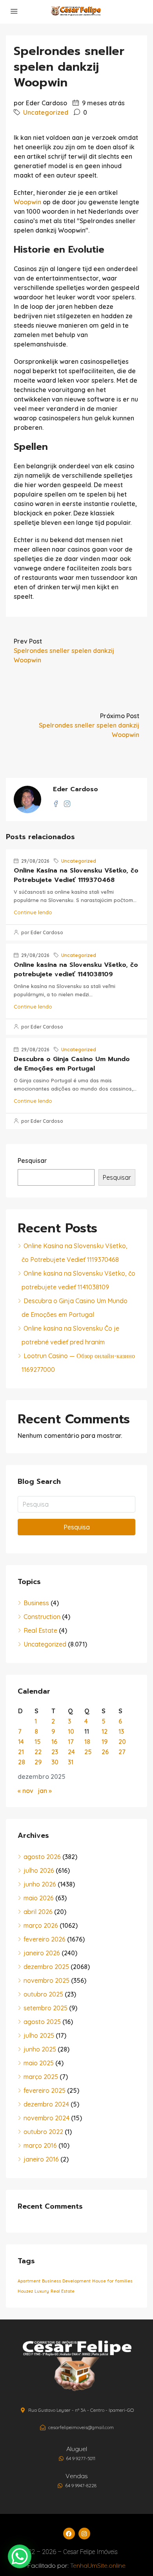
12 (105, 1731)
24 (71, 1752)
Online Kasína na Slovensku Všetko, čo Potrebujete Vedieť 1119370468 (76, 875)
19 (105, 1742)
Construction (42, 1617)
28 (22, 1762)
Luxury (42, 2291)
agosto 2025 (42, 2022)
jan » (45, 1791)
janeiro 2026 (42, 1953)
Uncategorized (46, 112)
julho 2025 (39, 2035)
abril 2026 (38, 1912)
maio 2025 (39, 2063)
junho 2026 (40, 1884)
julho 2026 (39, 1870)
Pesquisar (32, 1161)
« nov (25, 1791)
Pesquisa (77, 1527)
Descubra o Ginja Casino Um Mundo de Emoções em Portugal (72, 1064)
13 (121, 1731)
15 (38, 1742)
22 (38, 1752)
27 (122, 1752)
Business (36, 1603)
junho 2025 (40, 2049)
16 (54, 1742)
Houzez (25, 2291)
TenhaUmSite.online (98, 2565)
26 (105, 1752)
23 (55, 1752)
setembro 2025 (46, 2008)
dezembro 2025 (46, 1967)
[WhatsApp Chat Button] (20, 2556)
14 (21, 1742)
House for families (112, 2281)
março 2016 (40, 2145)
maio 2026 (39, 1898)
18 (87, 1742)
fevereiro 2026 (45, 1939)
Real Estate (40, 1630)
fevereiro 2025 (45, 2090)
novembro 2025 (46, 1980)
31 (71, 1762)
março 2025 (41, 2077)
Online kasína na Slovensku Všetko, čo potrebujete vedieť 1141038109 (76, 970)
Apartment (29, 2281)
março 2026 (41, 1925)
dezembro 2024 (46, 2104)
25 (88, 1752)
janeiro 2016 (41, 2159)
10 (71, 1731)
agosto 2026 (42, 1857)
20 (122, 1742)
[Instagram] (84, 2534)
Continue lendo (33, 912)
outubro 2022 (43, 2132)
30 (55, 1762)
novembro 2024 (46, 2118)
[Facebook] (69, 2534)
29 (38, 1762)
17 (71, 1742)
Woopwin (27, 202)
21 (21, 1752)
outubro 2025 (43, 1994)
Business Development (66, 2281)
